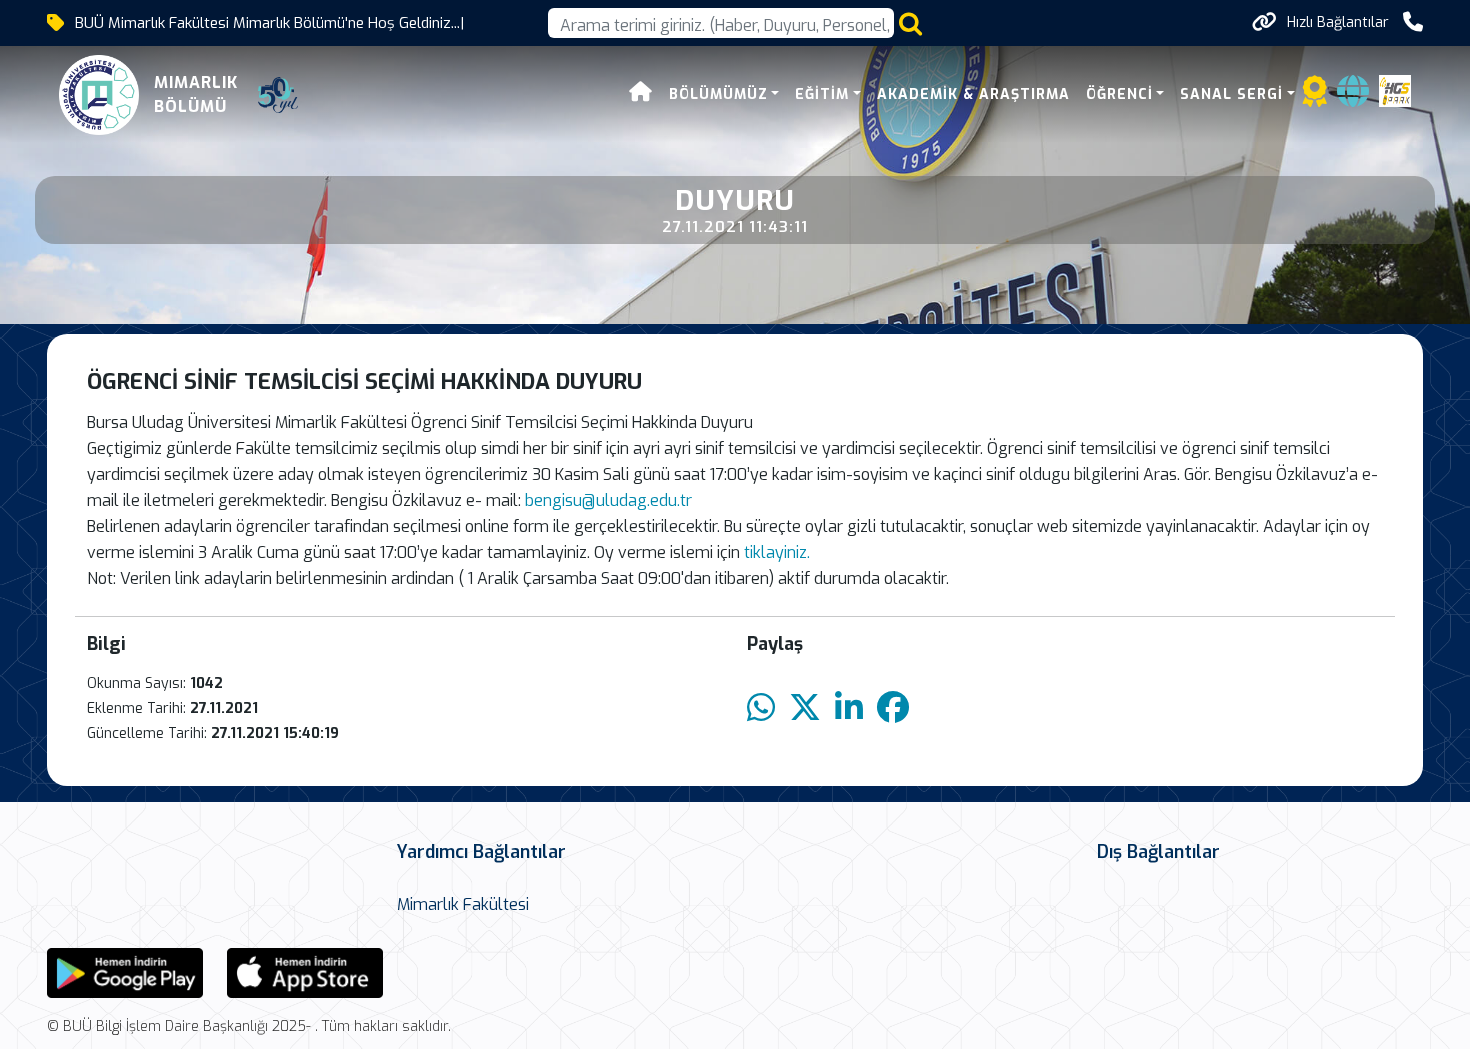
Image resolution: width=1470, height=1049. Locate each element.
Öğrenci (1119, 94)
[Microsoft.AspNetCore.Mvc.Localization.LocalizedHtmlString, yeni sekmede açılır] (125, 971)
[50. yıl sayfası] (278, 95)
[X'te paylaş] (805, 708)
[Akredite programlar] (1315, 97)
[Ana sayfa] (641, 94)
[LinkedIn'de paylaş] (849, 708)
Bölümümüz (718, 94)
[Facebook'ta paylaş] (893, 708)
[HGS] (1395, 89)
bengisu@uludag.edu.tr (608, 500)
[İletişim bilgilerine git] (1413, 22)
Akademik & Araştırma (973, 94)
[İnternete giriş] (1353, 97)
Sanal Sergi (1231, 94)
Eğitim (822, 94)
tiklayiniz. (777, 552)
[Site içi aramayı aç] (910, 23)
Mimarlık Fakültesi (463, 904)
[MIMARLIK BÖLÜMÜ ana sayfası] (99, 95)
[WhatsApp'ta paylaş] (761, 708)
